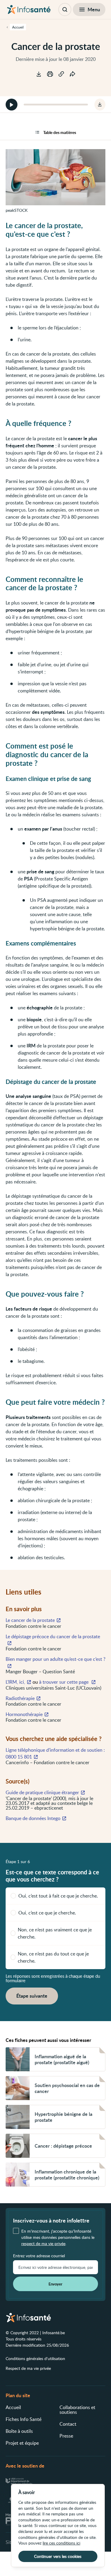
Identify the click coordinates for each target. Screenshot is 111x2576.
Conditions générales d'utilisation (35, 2358)
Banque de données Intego (33, 1818)
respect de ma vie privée (43, 2243)
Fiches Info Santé (24, 2419)
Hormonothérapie (24, 1714)
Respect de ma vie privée (28, 2368)
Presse (66, 2436)
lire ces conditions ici (61, 2543)
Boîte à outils (19, 2431)
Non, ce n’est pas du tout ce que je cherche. (53, 1957)
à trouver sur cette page (64, 1682)
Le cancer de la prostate (30, 1620)
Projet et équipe (22, 2443)
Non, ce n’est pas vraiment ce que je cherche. (55, 1933)
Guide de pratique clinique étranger (42, 1792)
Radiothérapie (20, 1698)
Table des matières (60, 132)
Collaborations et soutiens (77, 2410)
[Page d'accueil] (29, 10)
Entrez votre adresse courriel (39, 2256)
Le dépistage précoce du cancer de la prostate (53, 1636)
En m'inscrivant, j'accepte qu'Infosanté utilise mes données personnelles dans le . (58, 2237)
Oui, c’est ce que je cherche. (47, 1913)
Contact (68, 2424)
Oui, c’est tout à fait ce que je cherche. (58, 1896)
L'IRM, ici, (15, 1682)
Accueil (13, 2407)
